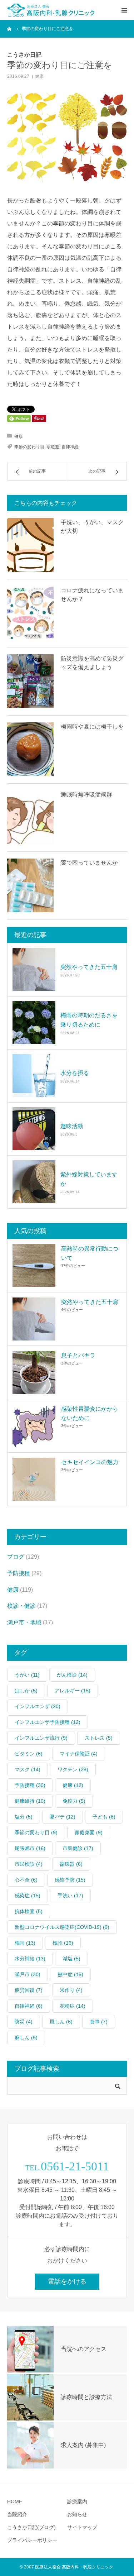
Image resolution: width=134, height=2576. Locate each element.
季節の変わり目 (29, 447)
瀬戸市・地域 (24, 1622)
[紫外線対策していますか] (34, 1182)
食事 (99, 2022)
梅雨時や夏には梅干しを (92, 727)
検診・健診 (21, 1606)
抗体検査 (29, 1911)
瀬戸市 (28, 1974)
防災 (24, 2022)
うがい (27, 1675)
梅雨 (25, 1943)
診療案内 (77, 2501)
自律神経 (70, 447)
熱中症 (70, 1974)
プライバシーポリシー (32, 2540)
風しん (61, 2022)
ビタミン (29, 1754)
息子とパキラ (78, 1355)
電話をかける (67, 2281)
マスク (28, 1769)
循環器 (71, 1864)
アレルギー (73, 1691)
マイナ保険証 (79, 1754)
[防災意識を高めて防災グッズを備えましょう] (30, 681)
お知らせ (77, 2514)
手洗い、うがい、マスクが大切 (92, 527)
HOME (15, 2501)
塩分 (24, 1817)
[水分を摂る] (34, 1076)
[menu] (124, 10)
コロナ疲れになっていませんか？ (92, 595)
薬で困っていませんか (89, 863)
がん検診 (72, 1675)
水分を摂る (75, 1073)
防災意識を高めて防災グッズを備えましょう (92, 663)
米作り (71, 1990)
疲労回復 (29, 1990)
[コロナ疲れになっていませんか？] (30, 613)
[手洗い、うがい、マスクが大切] (30, 545)
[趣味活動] (34, 1129)
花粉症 (73, 2006)
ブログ (16, 1557)
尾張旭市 (30, 1848)
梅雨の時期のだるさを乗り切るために (89, 1020)
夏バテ (63, 1817)
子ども (104, 1817)
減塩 (71, 1959)
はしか (26, 1691)
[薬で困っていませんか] (30, 885)
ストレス (99, 1738)
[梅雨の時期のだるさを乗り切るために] (34, 1023)
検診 (63, 1943)
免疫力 (74, 1801)
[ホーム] (10, 29)
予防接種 (19, 1573)
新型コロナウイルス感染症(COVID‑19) (62, 1927)
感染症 (28, 1896)
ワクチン (73, 1769)
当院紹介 (17, 2514)
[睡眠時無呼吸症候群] (30, 817)
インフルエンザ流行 (41, 1738)
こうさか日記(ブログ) (31, 2527)
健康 (39, 76)
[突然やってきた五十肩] (34, 970)
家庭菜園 (89, 1832)
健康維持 (30, 1801)
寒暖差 (53, 447)
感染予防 (70, 1880)
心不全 (26, 1880)
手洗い (70, 1896)
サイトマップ (82, 2527)
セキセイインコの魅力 (90, 1462)
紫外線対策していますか (89, 1179)
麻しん (26, 2037)
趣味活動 (72, 1126)
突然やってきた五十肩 (89, 967)
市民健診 (78, 1848)
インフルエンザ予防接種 (48, 1722)
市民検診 (29, 1864)
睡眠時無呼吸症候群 (86, 795)
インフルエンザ (38, 1706)
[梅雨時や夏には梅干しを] (30, 749)
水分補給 (30, 1959)
